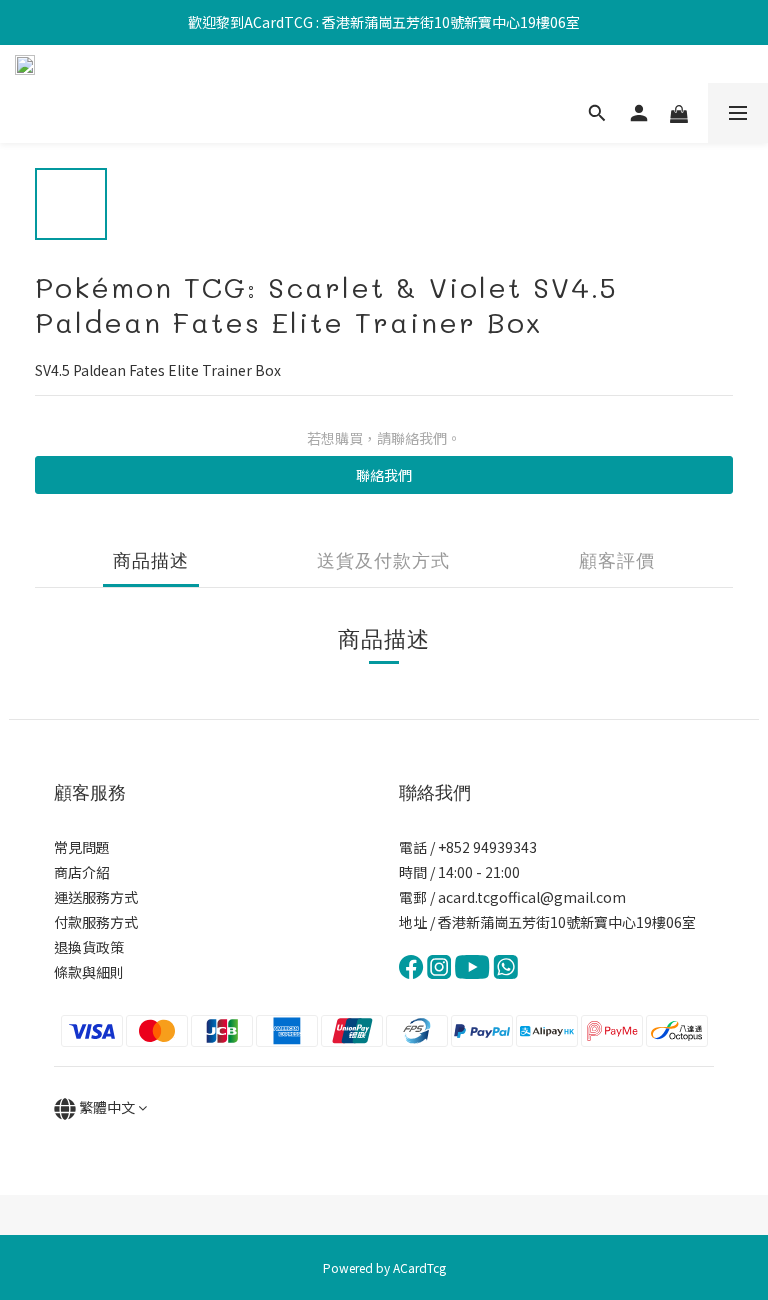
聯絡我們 (384, 475)
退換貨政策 (89, 947)
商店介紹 (82, 872)
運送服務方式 (96, 897)
